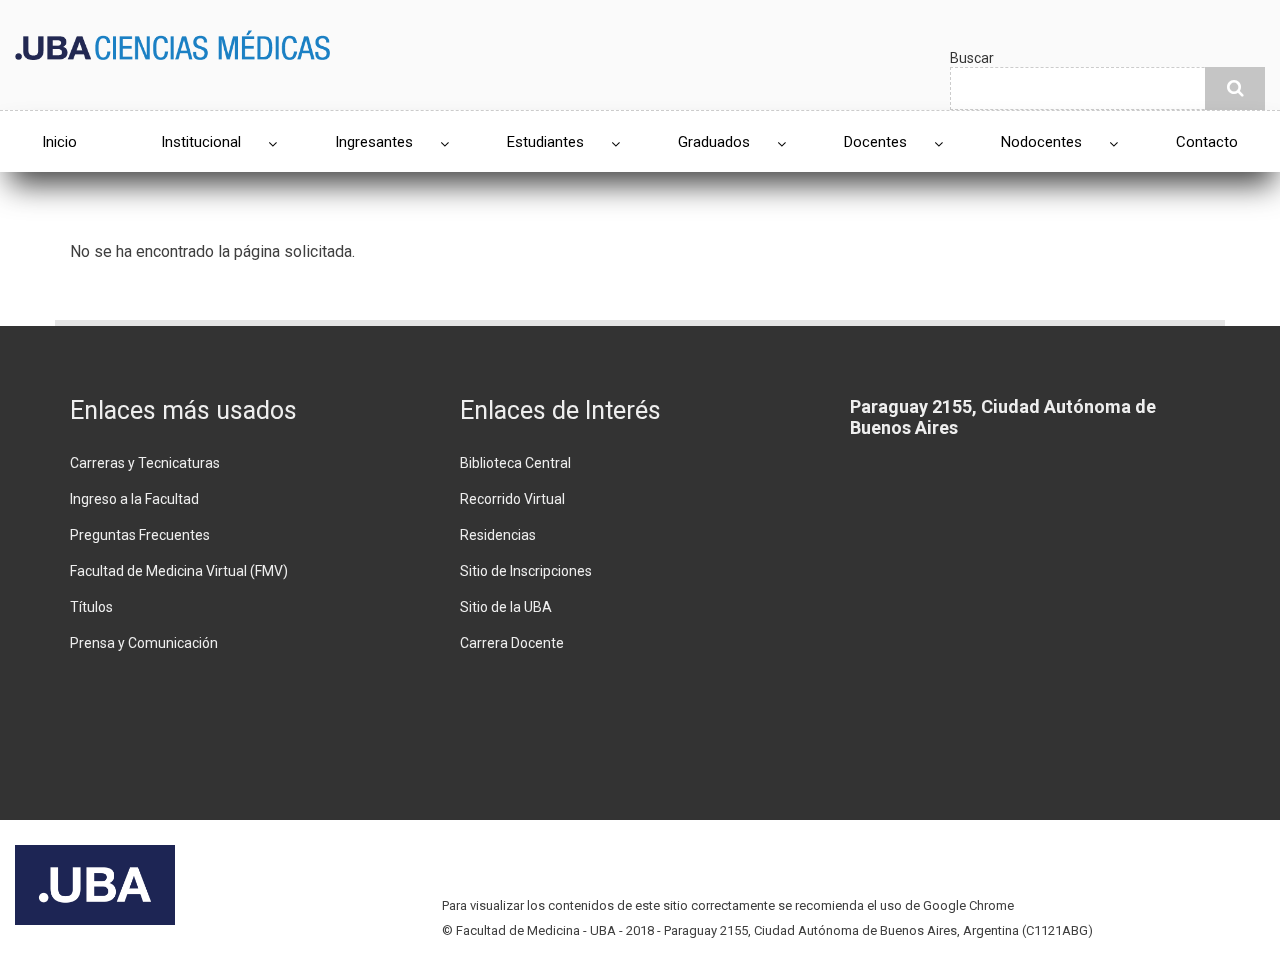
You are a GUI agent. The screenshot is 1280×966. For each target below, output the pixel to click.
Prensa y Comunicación (144, 643)
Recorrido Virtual (512, 499)
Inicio (59, 142)
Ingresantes (374, 142)
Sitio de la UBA (506, 607)
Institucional (201, 142)
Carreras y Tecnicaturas (145, 463)
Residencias (498, 535)
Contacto (1207, 142)
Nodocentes (1041, 142)
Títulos (91, 607)
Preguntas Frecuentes (140, 535)
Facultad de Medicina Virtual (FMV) (179, 571)
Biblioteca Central (515, 463)
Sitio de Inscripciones (526, 571)
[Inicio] (172, 43)
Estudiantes (545, 142)
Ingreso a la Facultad (134, 499)
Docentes (875, 142)
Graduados (714, 142)
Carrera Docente (512, 643)
